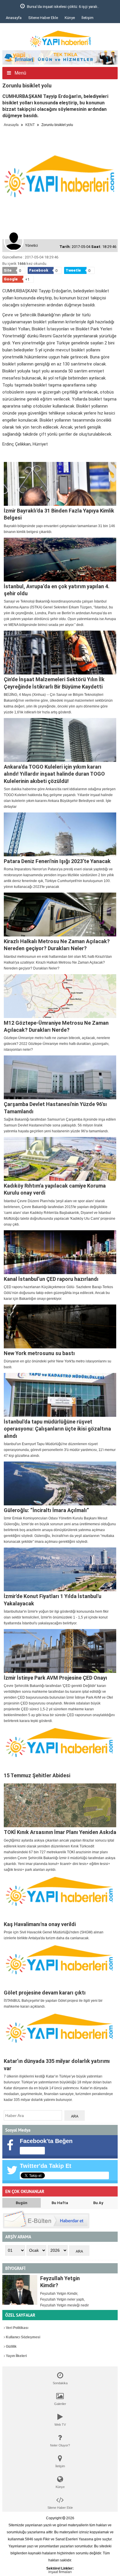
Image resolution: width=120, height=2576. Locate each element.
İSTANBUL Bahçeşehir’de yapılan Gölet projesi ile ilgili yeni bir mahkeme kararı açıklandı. (53, 2004)
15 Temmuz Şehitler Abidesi (37, 1775)
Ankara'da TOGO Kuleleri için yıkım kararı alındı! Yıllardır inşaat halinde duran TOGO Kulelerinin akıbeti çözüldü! (54, 774)
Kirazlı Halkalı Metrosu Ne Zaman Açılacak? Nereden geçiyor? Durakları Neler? (57, 945)
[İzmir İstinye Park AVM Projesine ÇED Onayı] (60, 1651)
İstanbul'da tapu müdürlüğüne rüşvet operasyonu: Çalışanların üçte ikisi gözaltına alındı (57, 1429)
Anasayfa (14, 18)
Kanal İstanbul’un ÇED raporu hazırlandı (51, 1279)
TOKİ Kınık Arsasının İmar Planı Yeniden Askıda (60, 1832)
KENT (30, 125)
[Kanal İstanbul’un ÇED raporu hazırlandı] (60, 1252)
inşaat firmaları (60, 2572)
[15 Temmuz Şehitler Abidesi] (60, 1749)
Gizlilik (11, 2346)
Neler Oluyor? (60, 2445)
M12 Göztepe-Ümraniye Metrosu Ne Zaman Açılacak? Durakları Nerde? (56, 1026)
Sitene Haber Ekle (43, 18)
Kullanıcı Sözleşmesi (23, 2337)
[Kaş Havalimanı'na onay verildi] (60, 1897)
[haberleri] (6, 454)
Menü (20, 73)
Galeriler (60, 2404)
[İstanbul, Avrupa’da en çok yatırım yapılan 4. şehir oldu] (60, 560)
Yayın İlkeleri (16, 2356)
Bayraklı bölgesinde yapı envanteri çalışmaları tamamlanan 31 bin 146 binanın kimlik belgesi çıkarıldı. (59, 529)
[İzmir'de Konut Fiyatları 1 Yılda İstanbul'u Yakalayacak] (60, 1569)
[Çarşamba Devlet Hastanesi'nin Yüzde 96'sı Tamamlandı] (60, 1077)
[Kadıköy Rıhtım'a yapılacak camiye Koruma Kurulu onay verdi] (60, 1159)
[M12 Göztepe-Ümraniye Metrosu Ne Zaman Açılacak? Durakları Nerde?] (60, 996)
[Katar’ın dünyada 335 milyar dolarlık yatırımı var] (60, 2034)
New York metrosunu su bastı (39, 1353)
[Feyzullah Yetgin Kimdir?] (20, 2290)
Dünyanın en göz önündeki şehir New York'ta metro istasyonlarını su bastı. (58, 1364)
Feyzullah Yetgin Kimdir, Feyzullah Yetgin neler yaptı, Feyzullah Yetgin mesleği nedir (65, 2299)
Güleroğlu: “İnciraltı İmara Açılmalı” (46, 1510)
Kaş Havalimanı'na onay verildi (40, 1924)
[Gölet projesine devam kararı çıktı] (60, 1966)
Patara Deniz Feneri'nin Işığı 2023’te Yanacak (57, 861)
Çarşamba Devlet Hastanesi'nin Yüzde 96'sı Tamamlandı (55, 1108)
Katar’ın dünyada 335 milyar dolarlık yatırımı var (57, 2065)
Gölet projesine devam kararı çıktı (45, 1993)
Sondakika (60, 2383)
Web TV (60, 2425)
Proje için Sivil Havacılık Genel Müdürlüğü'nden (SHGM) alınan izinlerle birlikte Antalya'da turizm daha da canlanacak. (54, 1935)
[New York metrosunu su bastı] (60, 1326)
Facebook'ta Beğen (46, 2141)
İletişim (88, 18)
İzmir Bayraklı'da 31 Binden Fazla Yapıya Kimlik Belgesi (59, 514)
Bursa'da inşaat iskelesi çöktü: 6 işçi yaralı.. (48, 7)
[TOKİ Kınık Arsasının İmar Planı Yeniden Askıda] (60, 1805)
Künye (70, 18)
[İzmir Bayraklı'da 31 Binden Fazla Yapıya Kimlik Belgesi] (60, 484)
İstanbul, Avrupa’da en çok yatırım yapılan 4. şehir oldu (57, 590)
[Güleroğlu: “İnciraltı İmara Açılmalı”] (60, 1483)
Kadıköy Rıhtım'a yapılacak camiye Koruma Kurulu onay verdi (55, 1189)
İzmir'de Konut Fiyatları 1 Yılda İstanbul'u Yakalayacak (53, 1600)
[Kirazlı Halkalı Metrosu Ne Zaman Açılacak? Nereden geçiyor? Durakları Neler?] (60, 915)
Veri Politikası (17, 2328)
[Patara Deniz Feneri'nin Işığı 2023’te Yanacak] (60, 834)
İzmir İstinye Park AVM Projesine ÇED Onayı (55, 1678)
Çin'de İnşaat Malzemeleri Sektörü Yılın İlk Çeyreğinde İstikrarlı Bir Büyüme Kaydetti (54, 683)
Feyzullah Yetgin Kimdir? (60, 2282)
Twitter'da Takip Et (46, 2166)
